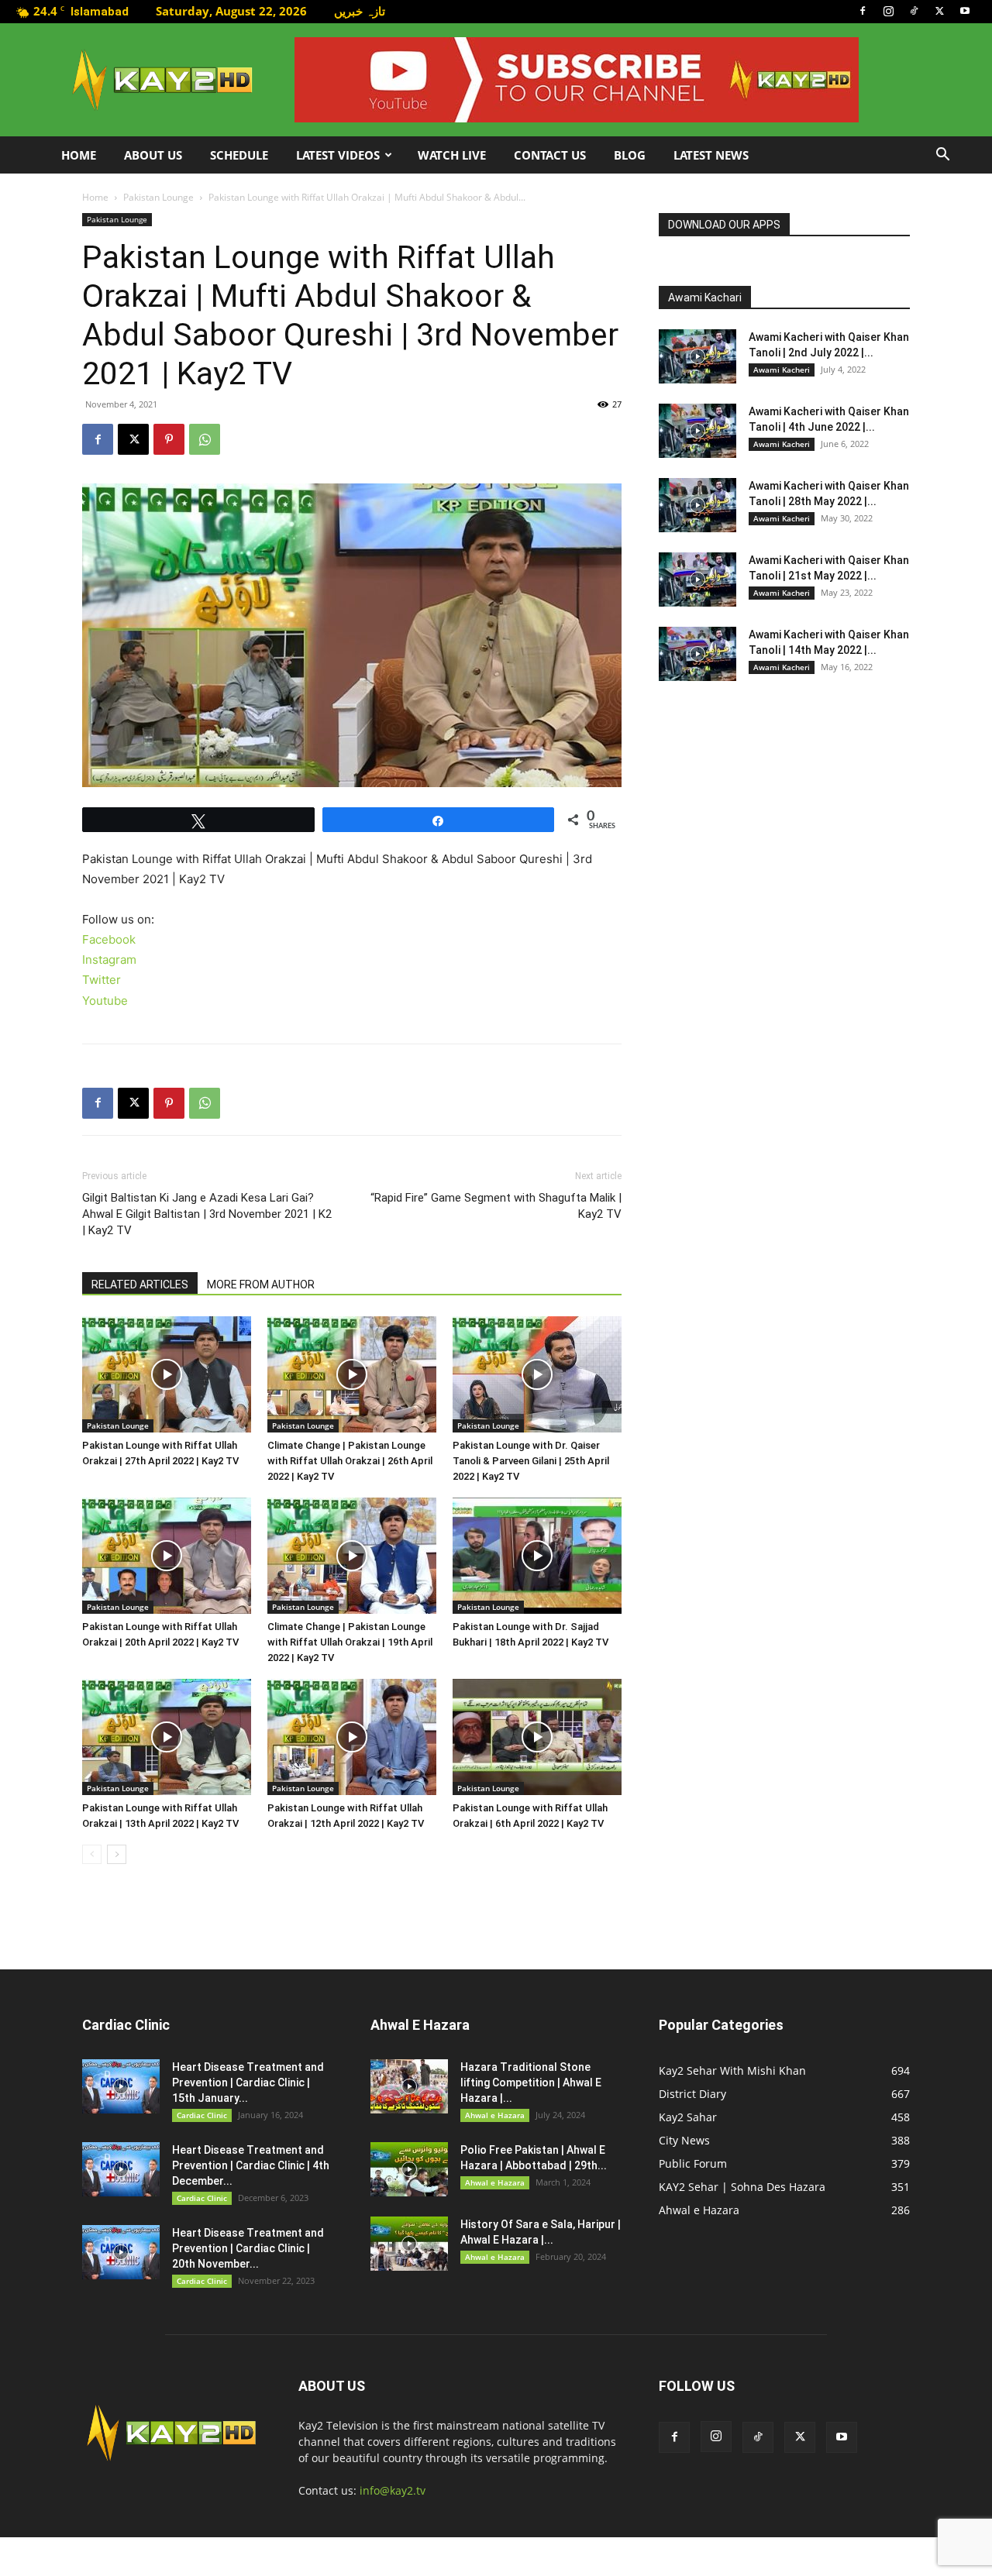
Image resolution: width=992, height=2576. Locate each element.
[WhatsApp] (205, 439)
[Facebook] (863, 11)
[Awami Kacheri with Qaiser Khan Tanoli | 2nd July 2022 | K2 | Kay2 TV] (697, 356)
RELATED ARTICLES (140, 1285)
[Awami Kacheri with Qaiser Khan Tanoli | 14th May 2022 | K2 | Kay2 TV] (697, 654)
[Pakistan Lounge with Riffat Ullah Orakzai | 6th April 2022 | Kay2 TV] (537, 1737)
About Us (153, 155)
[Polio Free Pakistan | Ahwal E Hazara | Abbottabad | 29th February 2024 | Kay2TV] (409, 2169)
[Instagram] (888, 11)
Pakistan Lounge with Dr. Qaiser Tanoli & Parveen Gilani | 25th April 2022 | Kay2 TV (531, 1461)
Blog (630, 155)
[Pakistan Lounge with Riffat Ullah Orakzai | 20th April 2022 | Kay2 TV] (167, 1556)
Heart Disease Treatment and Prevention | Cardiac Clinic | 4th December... (251, 2165)
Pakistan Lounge (158, 197)
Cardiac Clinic (202, 2115)
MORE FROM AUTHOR (261, 1285)
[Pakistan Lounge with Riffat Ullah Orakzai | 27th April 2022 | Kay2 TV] (167, 1374)
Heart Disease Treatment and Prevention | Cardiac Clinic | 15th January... (248, 2082)
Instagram (109, 960)
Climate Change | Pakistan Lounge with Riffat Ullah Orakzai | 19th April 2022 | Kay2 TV (350, 1642)
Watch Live (452, 155)
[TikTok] (914, 11)
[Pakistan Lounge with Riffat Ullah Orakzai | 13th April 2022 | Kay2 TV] (167, 1737)
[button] (942, 156)
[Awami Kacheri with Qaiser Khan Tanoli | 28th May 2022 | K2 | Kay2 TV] (697, 505)
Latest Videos (338, 155)
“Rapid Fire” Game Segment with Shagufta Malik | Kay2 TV (496, 1206)
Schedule (239, 155)
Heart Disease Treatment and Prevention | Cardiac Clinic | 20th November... (248, 2248)
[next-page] (117, 1854)
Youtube (105, 1001)
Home (79, 155)
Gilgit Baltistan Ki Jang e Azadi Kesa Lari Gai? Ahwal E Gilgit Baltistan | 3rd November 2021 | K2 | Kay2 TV (207, 1214)
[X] (939, 11)
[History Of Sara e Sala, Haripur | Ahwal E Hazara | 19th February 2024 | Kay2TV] (409, 2244)
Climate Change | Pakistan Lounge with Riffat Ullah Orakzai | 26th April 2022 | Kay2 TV (350, 1461)
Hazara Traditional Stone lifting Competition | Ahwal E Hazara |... (531, 2082)
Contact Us (550, 155)
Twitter (102, 980)
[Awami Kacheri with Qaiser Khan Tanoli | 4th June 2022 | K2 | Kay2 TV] (697, 431)
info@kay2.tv (393, 2490)
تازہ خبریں (360, 11)
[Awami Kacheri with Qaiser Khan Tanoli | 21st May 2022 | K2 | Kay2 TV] (697, 580)
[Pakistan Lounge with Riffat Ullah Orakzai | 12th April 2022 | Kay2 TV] (352, 1737)
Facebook (109, 939)
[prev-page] (92, 1854)
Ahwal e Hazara (495, 2115)
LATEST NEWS (711, 155)
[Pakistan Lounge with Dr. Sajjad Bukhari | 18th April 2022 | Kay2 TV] (537, 1556)
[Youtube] (965, 11)
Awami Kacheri (782, 370)
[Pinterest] (169, 439)
